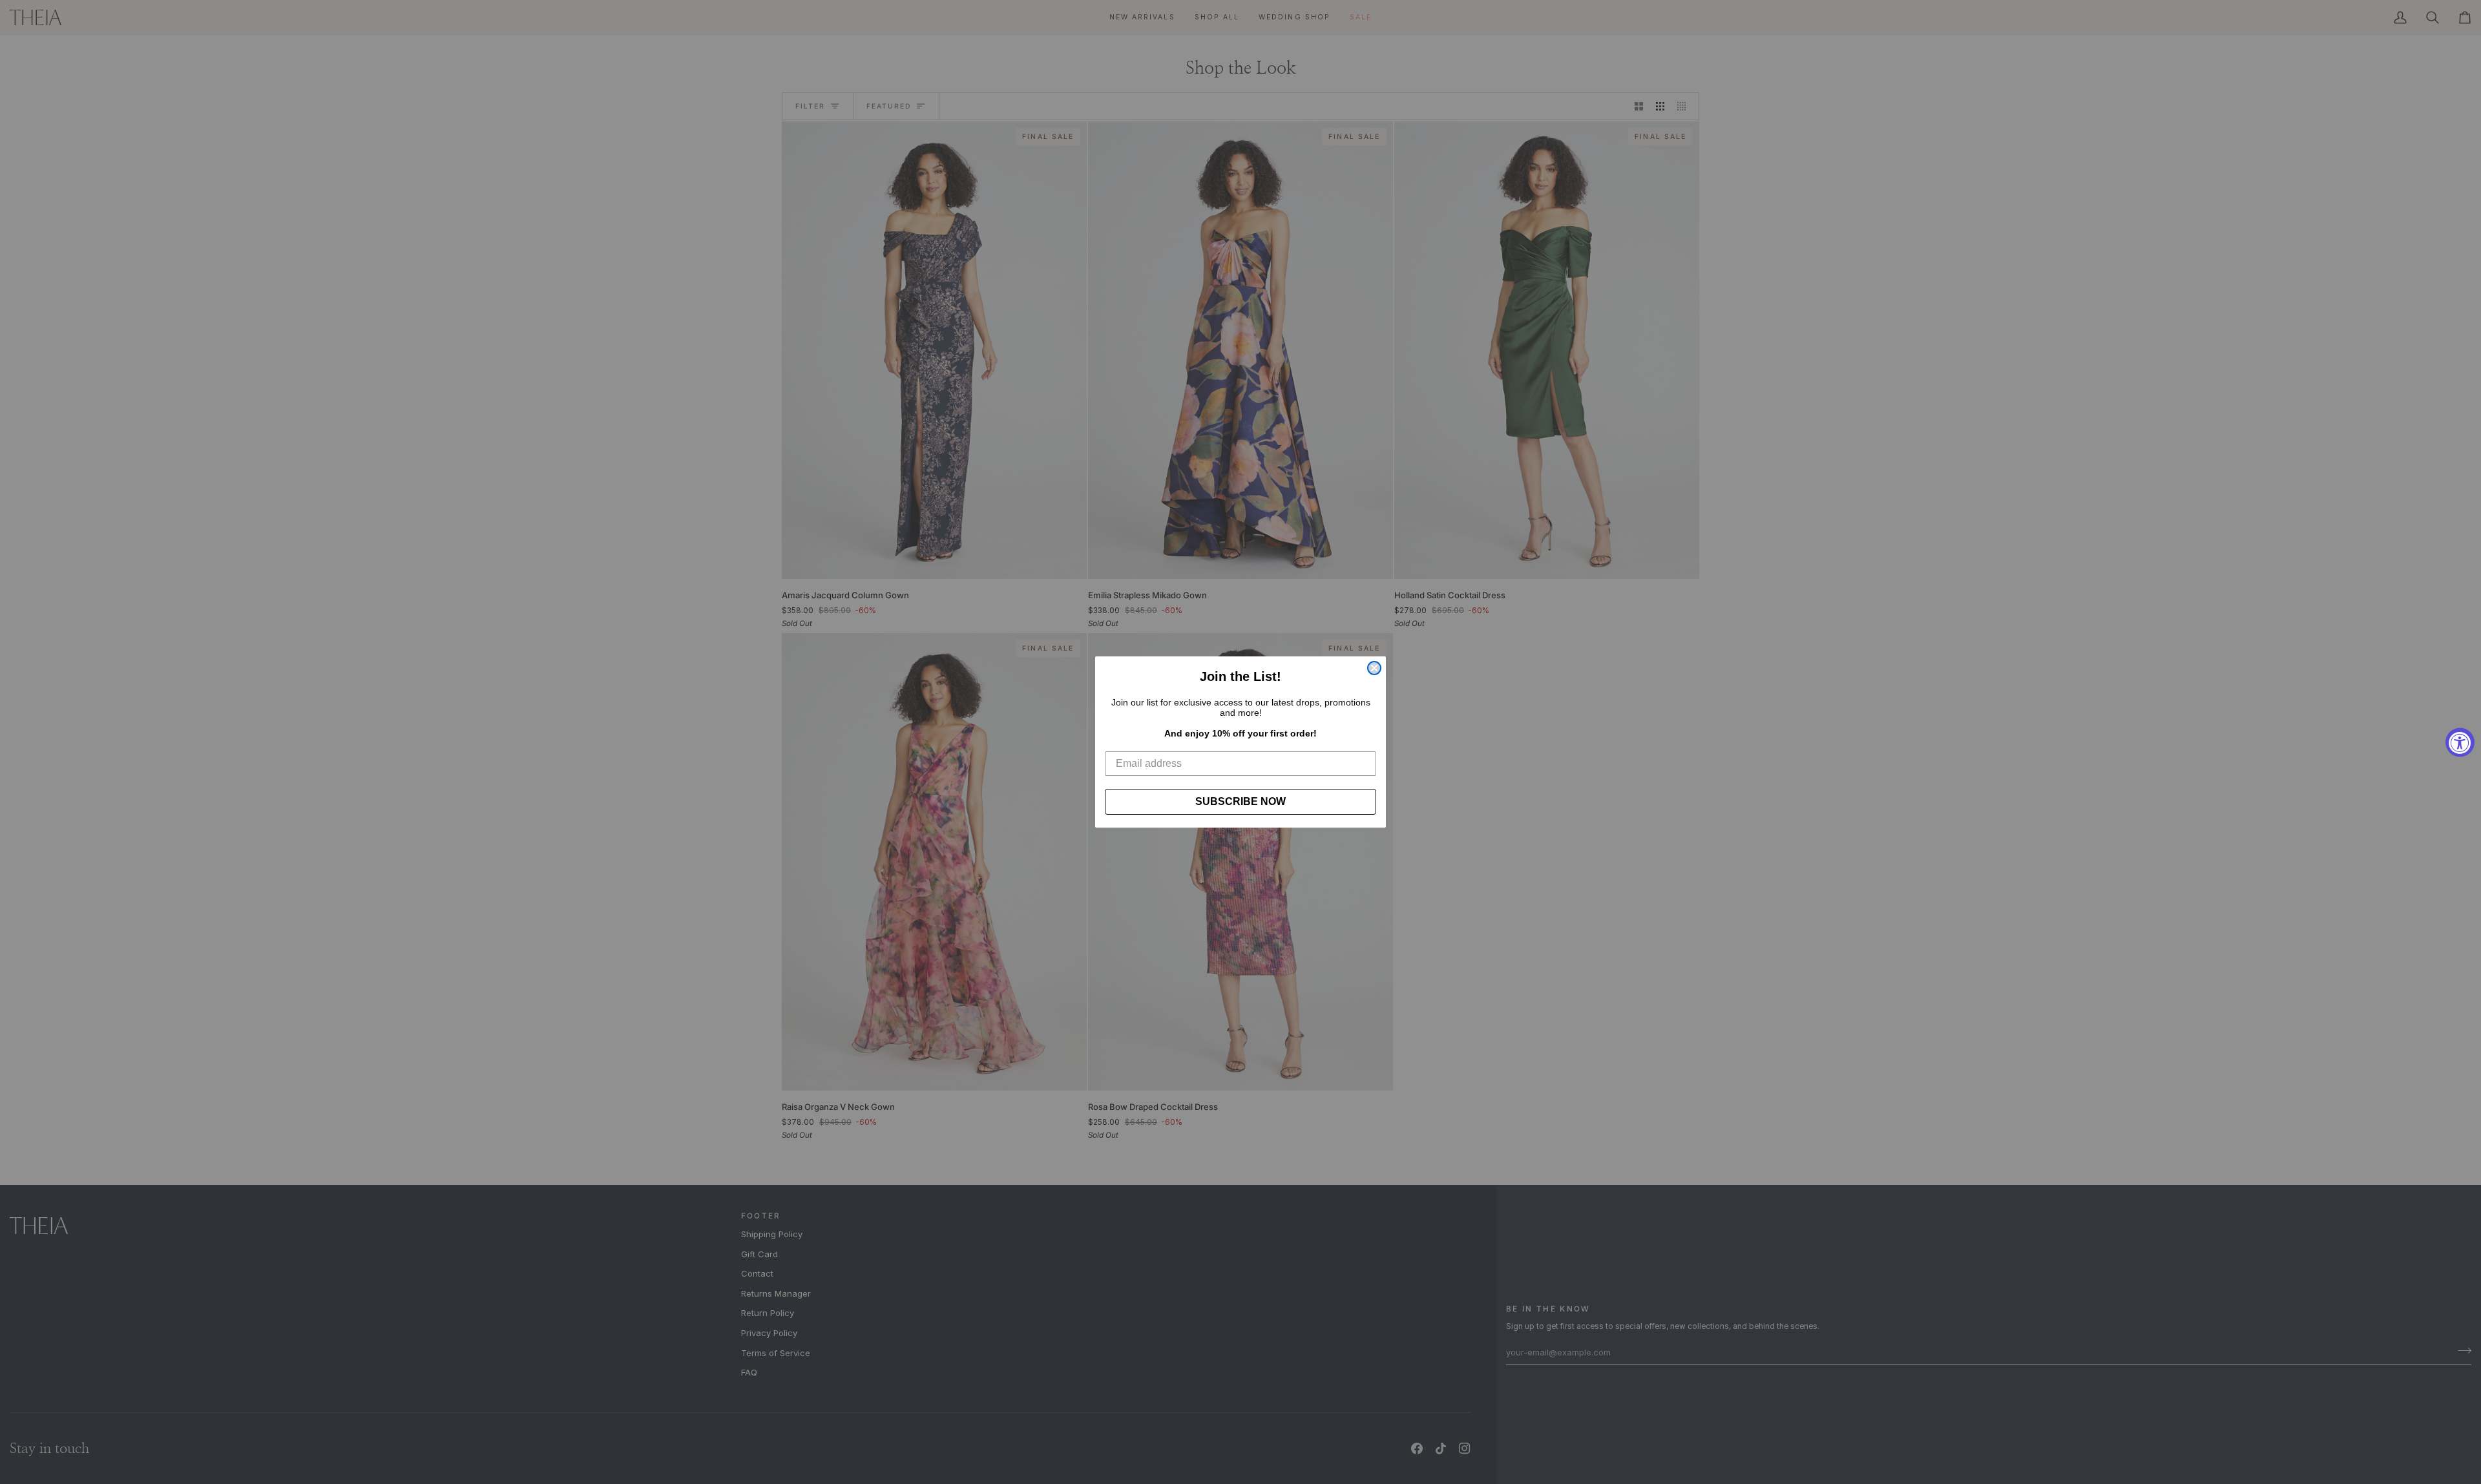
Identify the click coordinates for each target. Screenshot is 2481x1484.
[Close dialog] (1374, 668)
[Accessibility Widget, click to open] (2460, 742)
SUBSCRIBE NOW (1240, 801)
